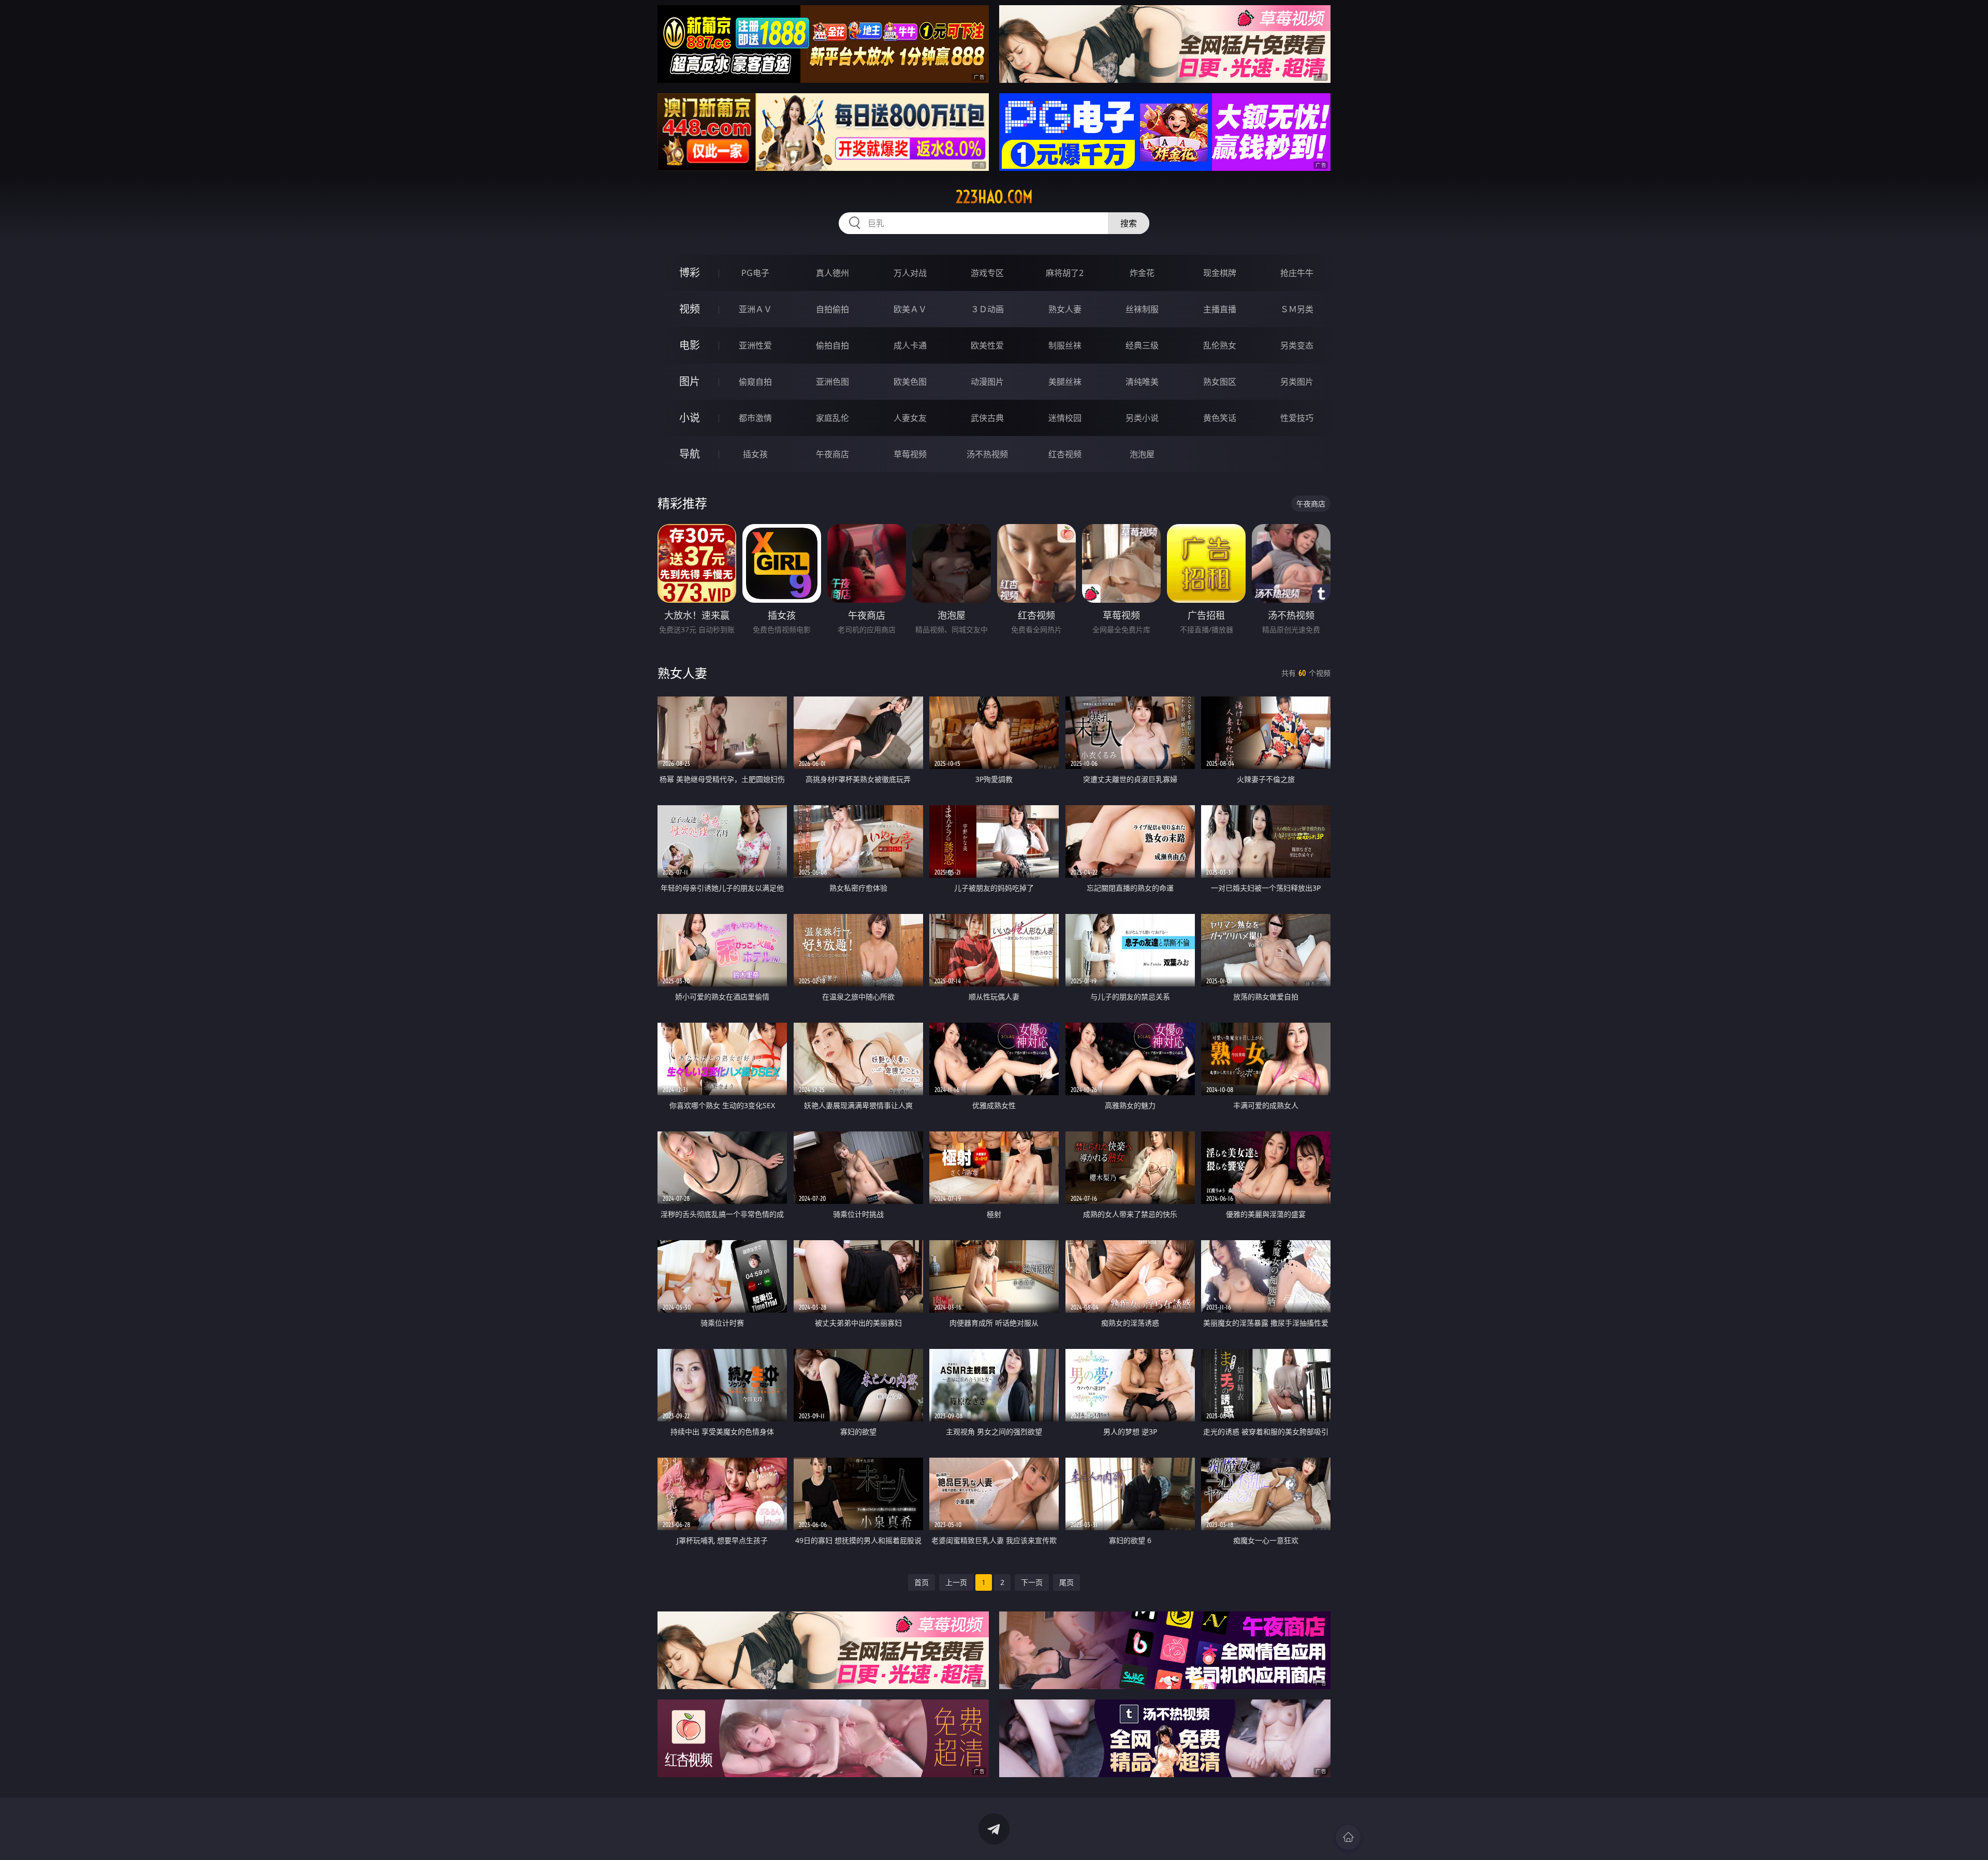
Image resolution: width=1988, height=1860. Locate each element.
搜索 (1129, 223)
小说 (690, 418)
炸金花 (1142, 273)
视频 (690, 309)
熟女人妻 (1065, 309)
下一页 (1032, 1582)
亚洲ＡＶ (755, 309)
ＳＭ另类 (1297, 309)
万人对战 (910, 273)
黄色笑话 (1220, 418)
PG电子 (755, 273)
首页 (922, 1582)
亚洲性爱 (755, 345)
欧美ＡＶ (910, 309)
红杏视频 (1065, 454)
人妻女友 (910, 418)
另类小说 (1142, 418)
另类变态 (1297, 345)
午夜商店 (832, 454)
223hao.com (994, 197)
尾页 (1066, 1582)
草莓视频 (910, 454)
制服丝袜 (1065, 345)
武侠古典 (987, 418)
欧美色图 (910, 382)
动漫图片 (987, 382)
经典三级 (1142, 345)
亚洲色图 (832, 382)
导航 (690, 454)
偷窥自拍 (755, 382)
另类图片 (1297, 382)
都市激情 (755, 418)
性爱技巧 (1297, 418)
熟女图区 (1220, 382)
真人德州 (832, 273)
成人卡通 (910, 345)
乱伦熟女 (1220, 345)
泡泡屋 (1142, 454)
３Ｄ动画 (987, 309)
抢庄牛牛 (1297, 273)
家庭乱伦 (832, 418)
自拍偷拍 (832, 309)
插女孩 (755, 454)
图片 (690, 381)
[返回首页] (1348, 1837)
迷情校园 (1065, 418)
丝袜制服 (1142, 309)
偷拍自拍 (832, 345)
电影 (690, 345)
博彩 (690, 273)
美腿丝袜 (1065, 382)
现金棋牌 (1220, 273)
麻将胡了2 (1065, 273)
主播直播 (1220, 309)
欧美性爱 (987, 345)
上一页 (956, 1582)
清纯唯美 (1142, 382)
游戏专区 (987, 273)
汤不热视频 (987, 454)
